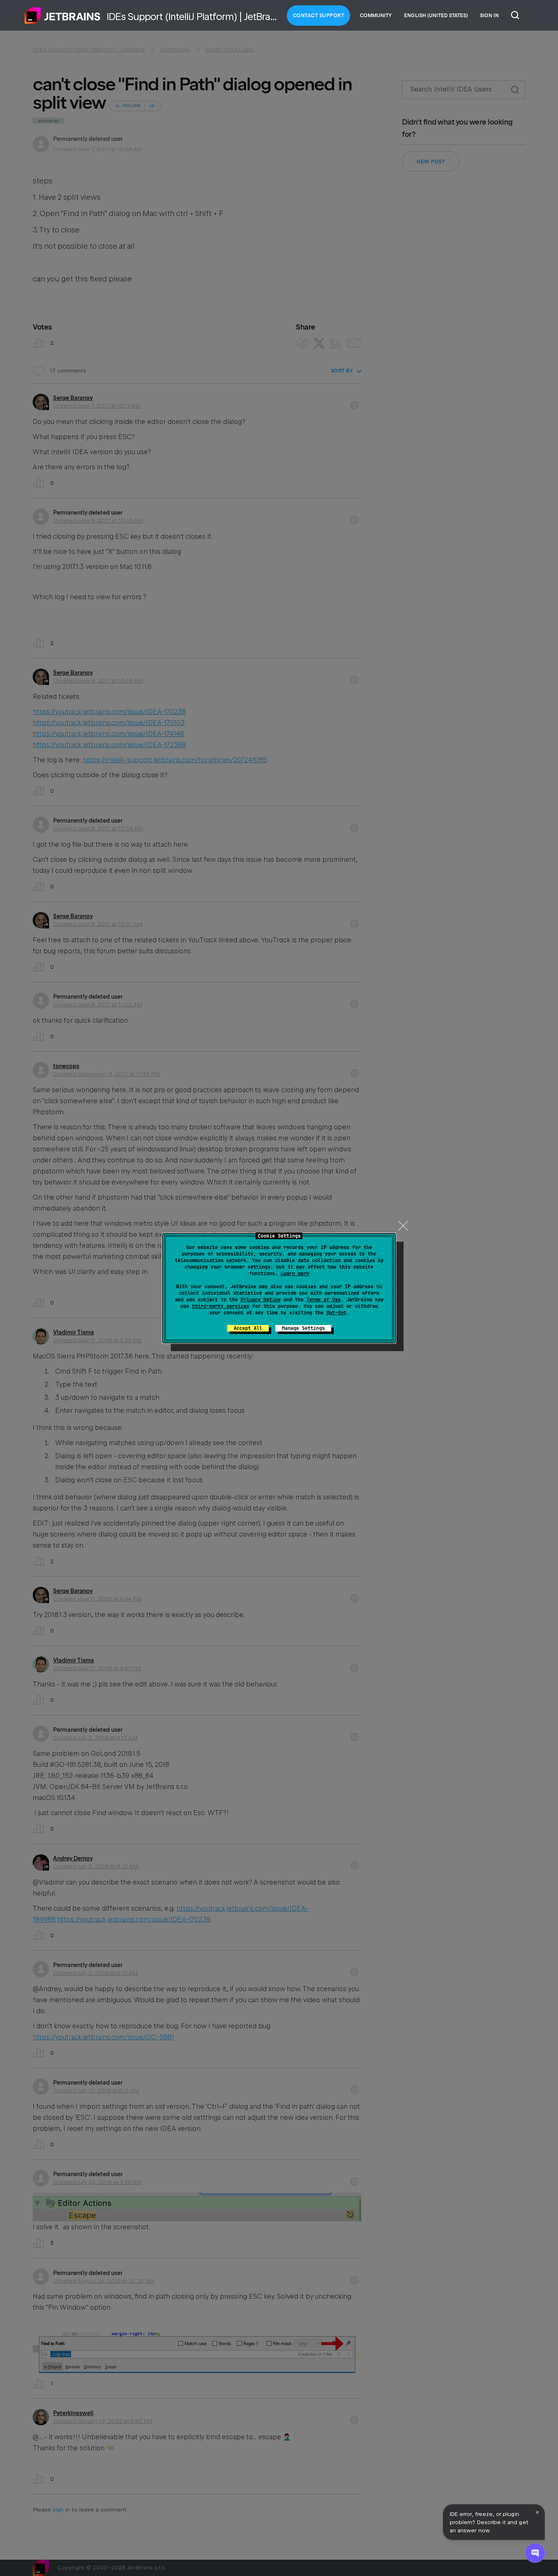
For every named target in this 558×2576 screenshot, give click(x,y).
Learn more (295, 1274)
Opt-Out (336, 1313)
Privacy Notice (261, 1300)
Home (62, 16)
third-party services (221, 1306)
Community (376, 16)
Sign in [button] (489, 16)
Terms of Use (324, 1300)
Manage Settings (303, 1328)
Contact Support (319, 16)
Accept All (248, 1328)
